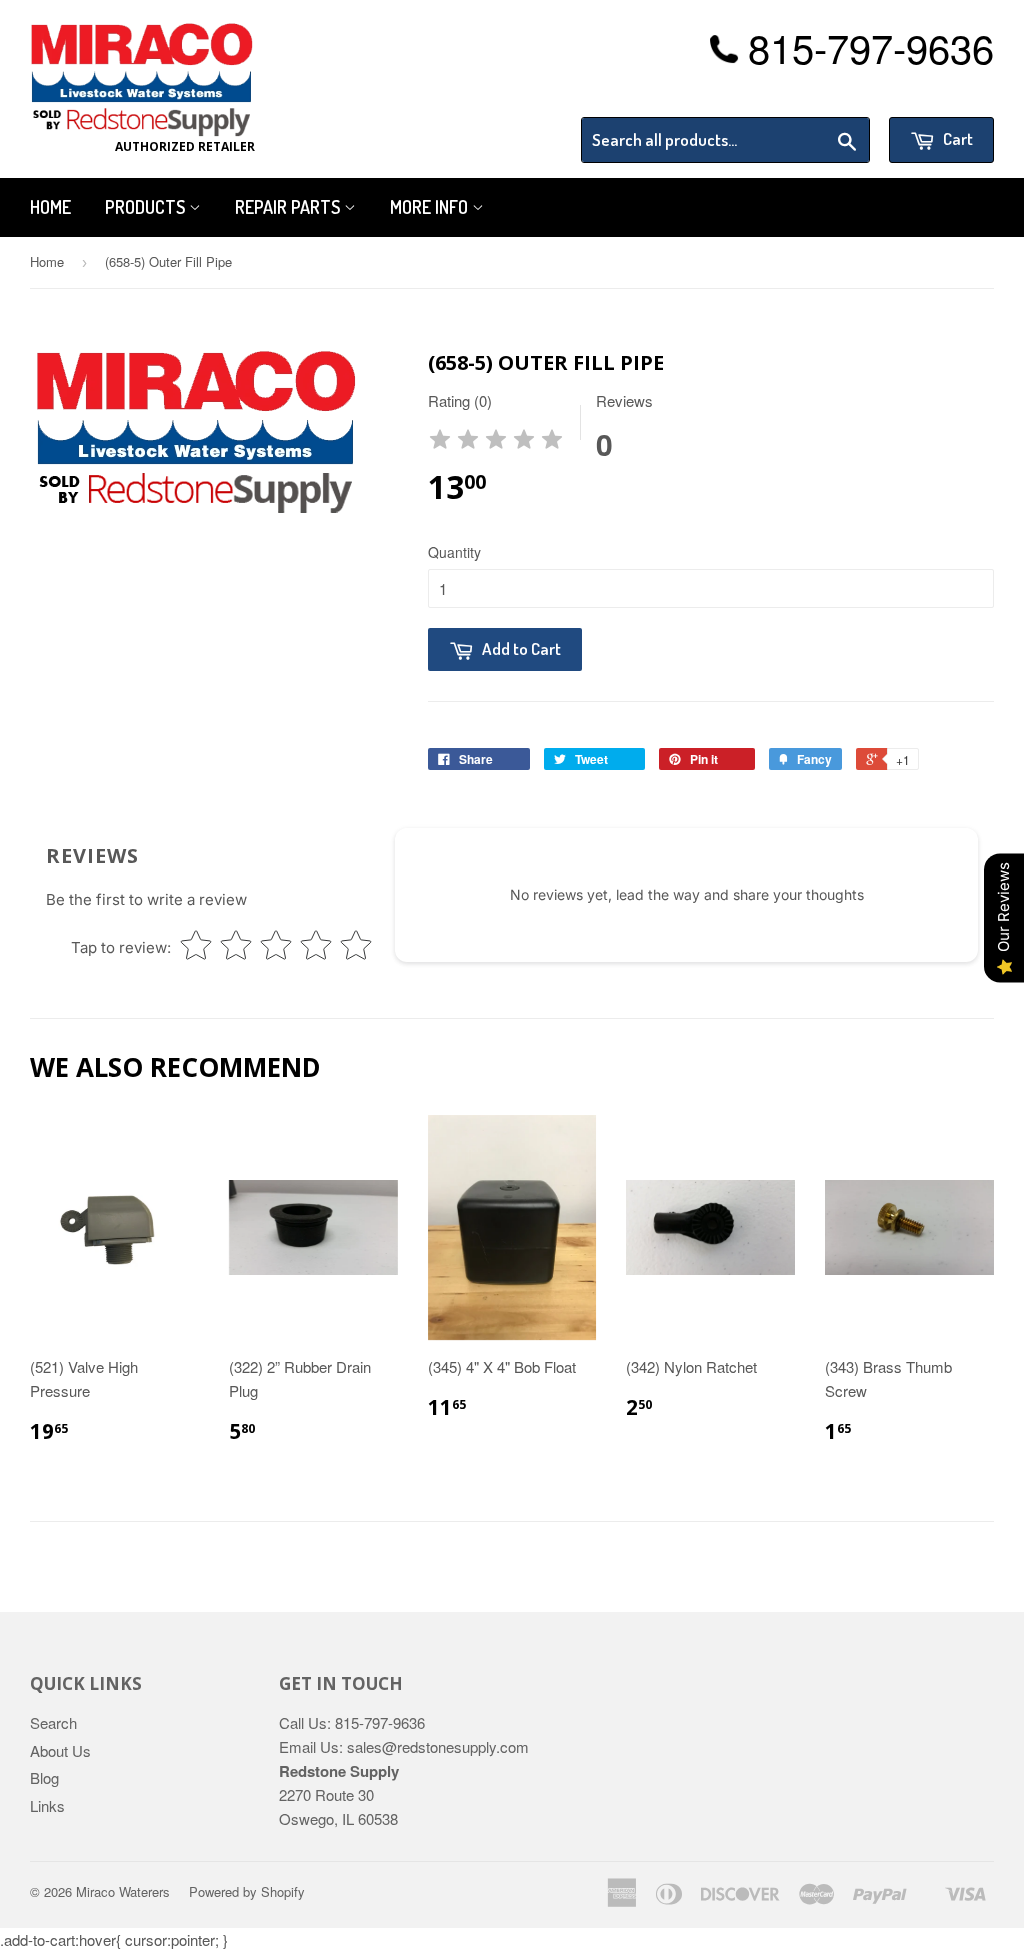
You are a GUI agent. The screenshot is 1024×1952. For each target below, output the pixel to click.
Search (53, 1722)
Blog (44, 1777)
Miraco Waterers (123, 1891)
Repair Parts (289, 207)
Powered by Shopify (247, 1891)
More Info (431, 207)
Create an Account (937, 92)
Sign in (829, 92)
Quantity (454, 552)
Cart (956, 138)
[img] (496, 442)
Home (50, 207)
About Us (60, 1750)
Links (47, 1805)
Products (147, 207)
